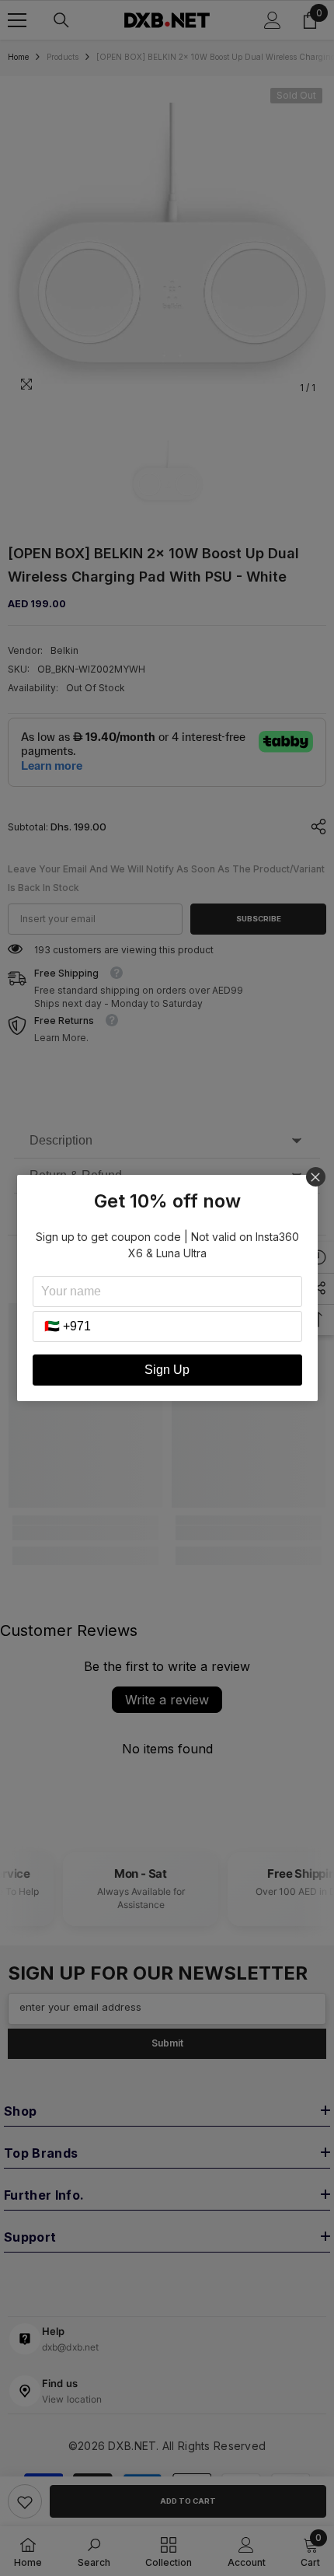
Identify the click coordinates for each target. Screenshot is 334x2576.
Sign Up (167, 1370)
